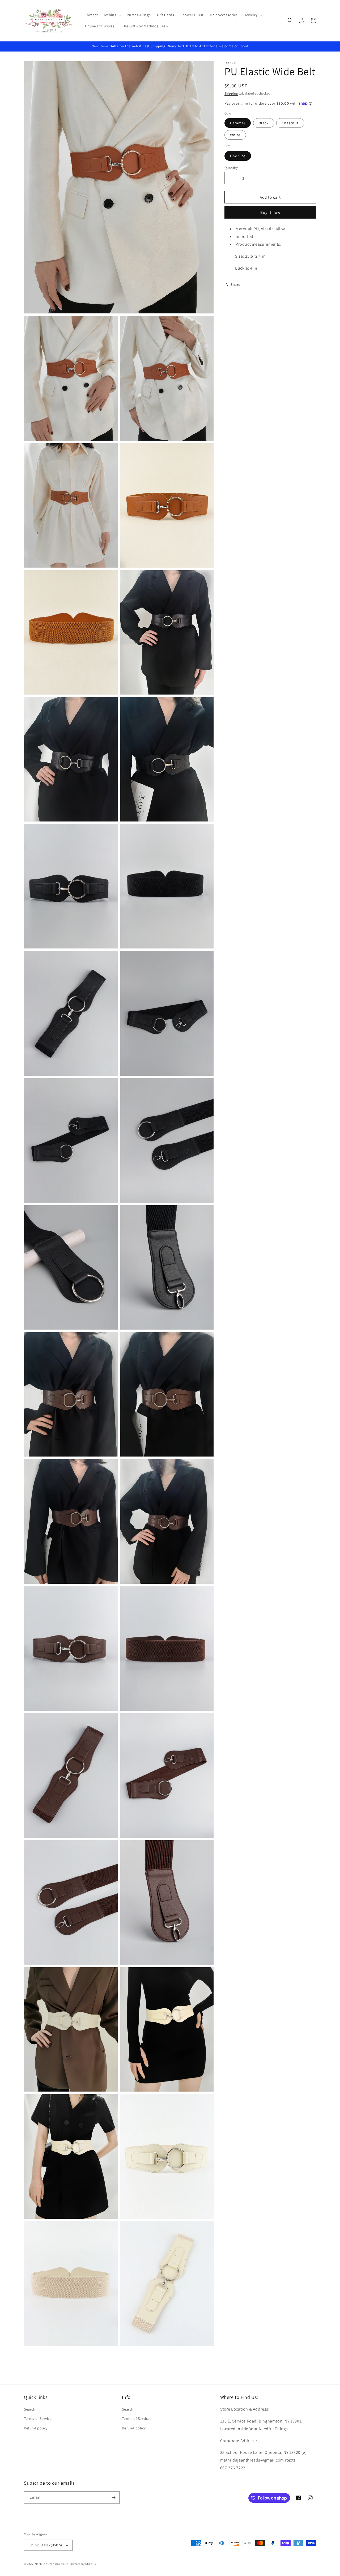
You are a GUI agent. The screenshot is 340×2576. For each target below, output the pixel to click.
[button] (103, 15)
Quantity (231, 167)
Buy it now (270, 212)
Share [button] (235, 284)
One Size (238, 156)
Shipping (231, 93)
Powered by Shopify (82, 2564)
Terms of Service (38, 2419)
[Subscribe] (113, 2498)
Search (30, 2409)
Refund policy (36, 2428)
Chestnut (290, 123)
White (235, 135)
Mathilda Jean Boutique (51, 2564)
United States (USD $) (46, 2545)
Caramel (238, 123)
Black (264, 123)
